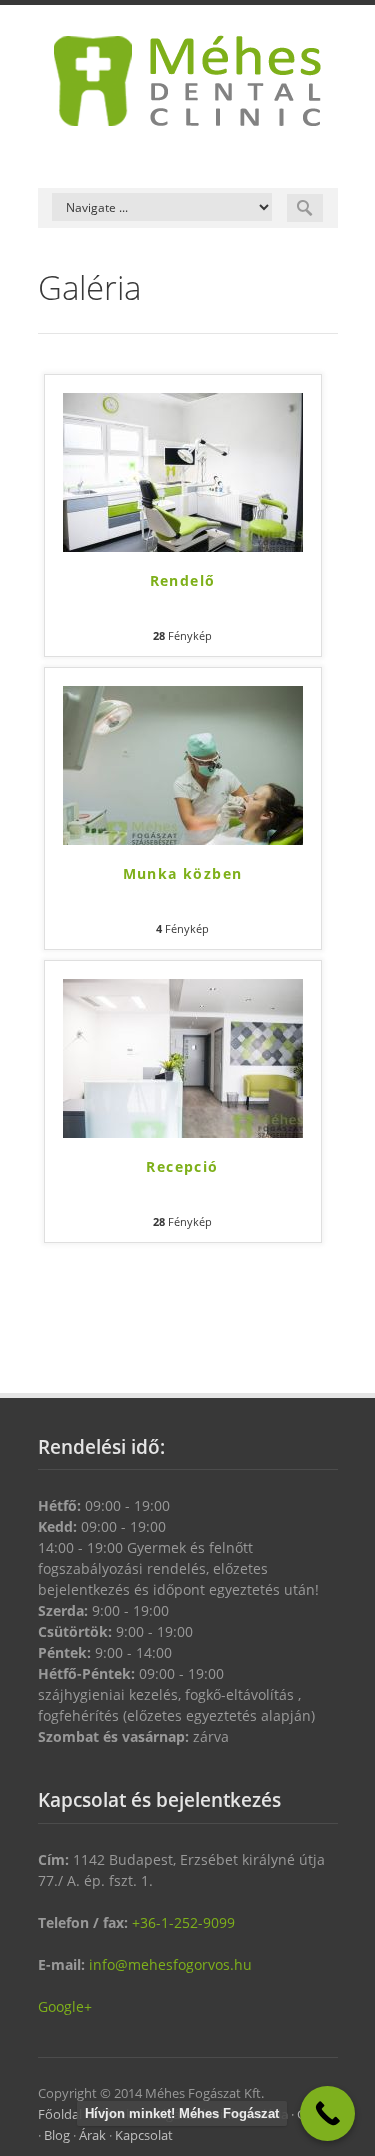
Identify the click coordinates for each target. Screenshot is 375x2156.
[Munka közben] (183, 765)
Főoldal (60, 2114)
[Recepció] (183, 1058)
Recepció (182, 1166)
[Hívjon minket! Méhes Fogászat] (327, 2113)
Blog (57, 2135)
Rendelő (183, 580)
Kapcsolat (144, 2135)
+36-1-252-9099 (183, 1922)
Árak (92, 2135)
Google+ (65, 2006)
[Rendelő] (183, 472)
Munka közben (183, 873)
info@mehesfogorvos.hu (170, 1964)
